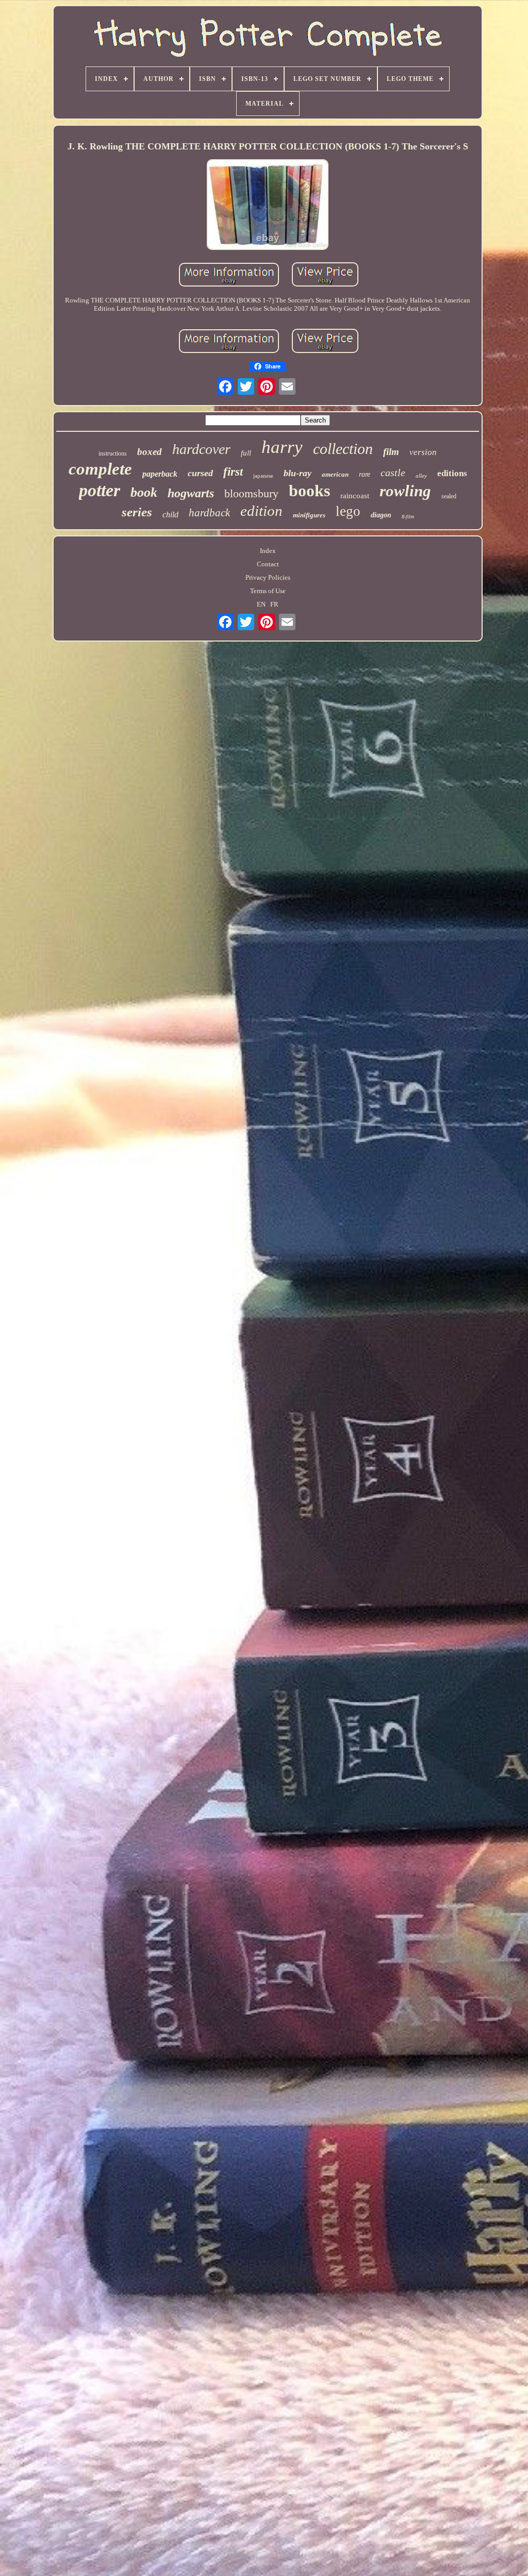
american (335, 474)
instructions (113, 453)
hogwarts (191, 493)
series (137, 512)
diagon (381, 515)
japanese (263, 476)
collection (343, 449)
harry (282, 447)
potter (100, 490)
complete (100, 469)
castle (393, 473)
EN (261, 604)
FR (274, 604)
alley (421, 476)
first (233, 472)
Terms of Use (268, 591)
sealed (449, 496)
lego (348, 511)
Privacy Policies (268, 577)
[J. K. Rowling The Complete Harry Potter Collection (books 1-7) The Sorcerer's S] (268, 206)
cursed (200, 473)
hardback (209, 513)
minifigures (309, 515)
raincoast (355, 496)
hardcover (201, 449)
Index (268, 551)
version (423, 452)
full (246, 453)
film (391, 452)
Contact (268, 564)
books (309, 491)
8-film (408, 517)
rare (365, 474)
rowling (405, 491)
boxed (150, 452)
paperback (160, 474)
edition (261, 511)
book (144, 492)
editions (452, 473)
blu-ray (298, 473)
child (170, 515)
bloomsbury (251, 493)
